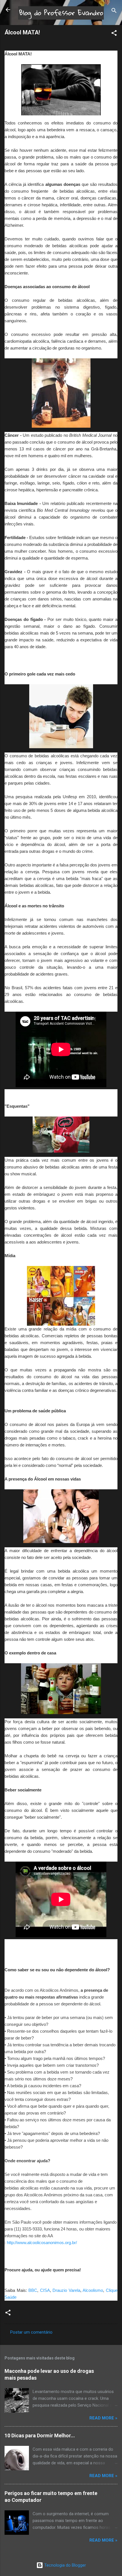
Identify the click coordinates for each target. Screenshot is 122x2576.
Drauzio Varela (66, 2290)
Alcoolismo (93, 2290)
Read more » (103, 2418)
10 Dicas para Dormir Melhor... (40, 2435)
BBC (33, 2290)
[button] (114, 34)
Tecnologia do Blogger (65, 2565)
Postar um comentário (31, 2332)
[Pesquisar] (114, 12)
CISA (45, 2290)
